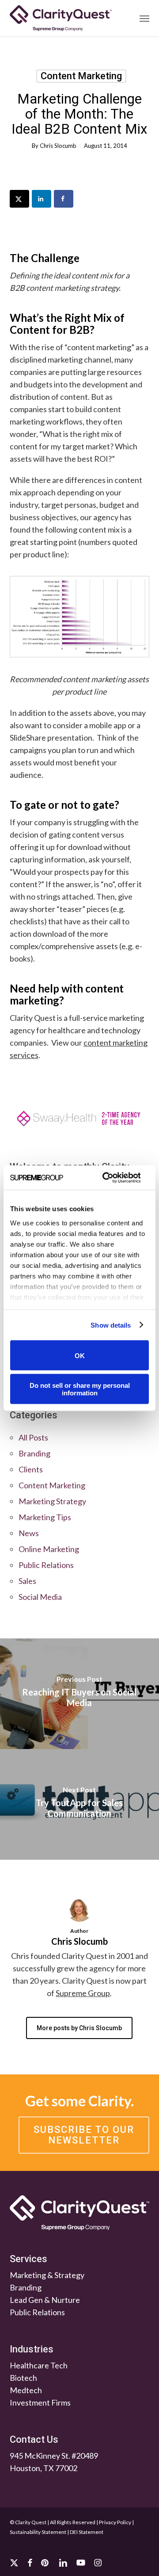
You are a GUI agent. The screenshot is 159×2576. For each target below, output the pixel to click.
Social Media (40, 1597)
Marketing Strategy (52, 1501)
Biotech (23, 2378)
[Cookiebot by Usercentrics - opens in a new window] (105, 1178)
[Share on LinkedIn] (42, 199)
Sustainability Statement (38, 2532)
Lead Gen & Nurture (45, 2300)
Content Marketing (81, 76)
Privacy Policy (115, 2522)
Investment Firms (40, 2402)
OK (80, 1355)
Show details (111, 1325)
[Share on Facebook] (64, 199)
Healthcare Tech (39, 2365)
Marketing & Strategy (47, 2275)
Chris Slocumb (58, 146)
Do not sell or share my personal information (80, 1389)
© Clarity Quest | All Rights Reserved (53, 2522)
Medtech (26, 2390)
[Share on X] (19, 199)
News (29, 1533)
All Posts (33, 1437)
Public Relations (46, 1565)
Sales (27, 1581)
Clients (31, 1469)
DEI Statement (87, 2532)
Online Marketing (49, 1549)
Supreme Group (83, 1993)
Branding (34, 1453)
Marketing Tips (45, 1517)
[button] (144, 18)
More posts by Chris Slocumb (79, 2028)
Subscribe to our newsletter (84, 2135)
